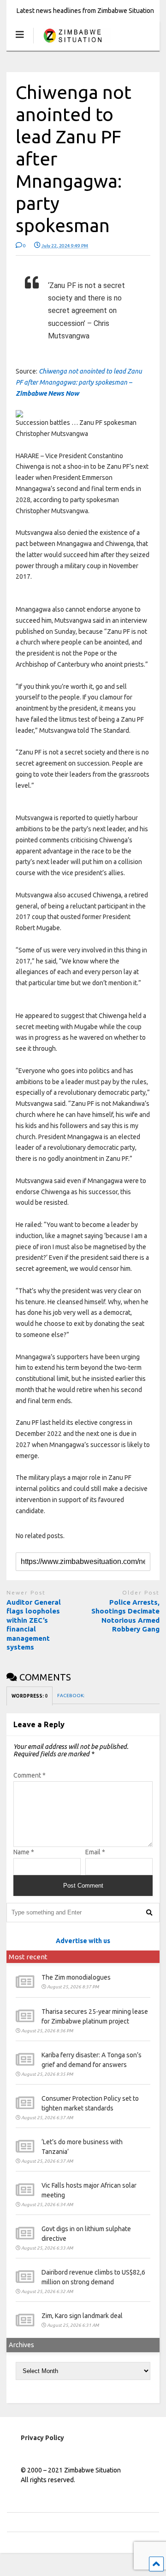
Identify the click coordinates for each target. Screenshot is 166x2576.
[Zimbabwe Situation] (72, 44)
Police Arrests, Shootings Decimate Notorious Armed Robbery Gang (125, 1616)
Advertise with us (83, 1941)
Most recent (28, 1957)
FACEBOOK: (71, 1696)
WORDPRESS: (30, 1696)
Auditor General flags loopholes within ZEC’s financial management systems (34, 1625)
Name (24, 1852)
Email (95, 1852)
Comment (30, 1775)
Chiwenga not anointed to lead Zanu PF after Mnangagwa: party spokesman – (79, 382)
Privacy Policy (42, 2438)
